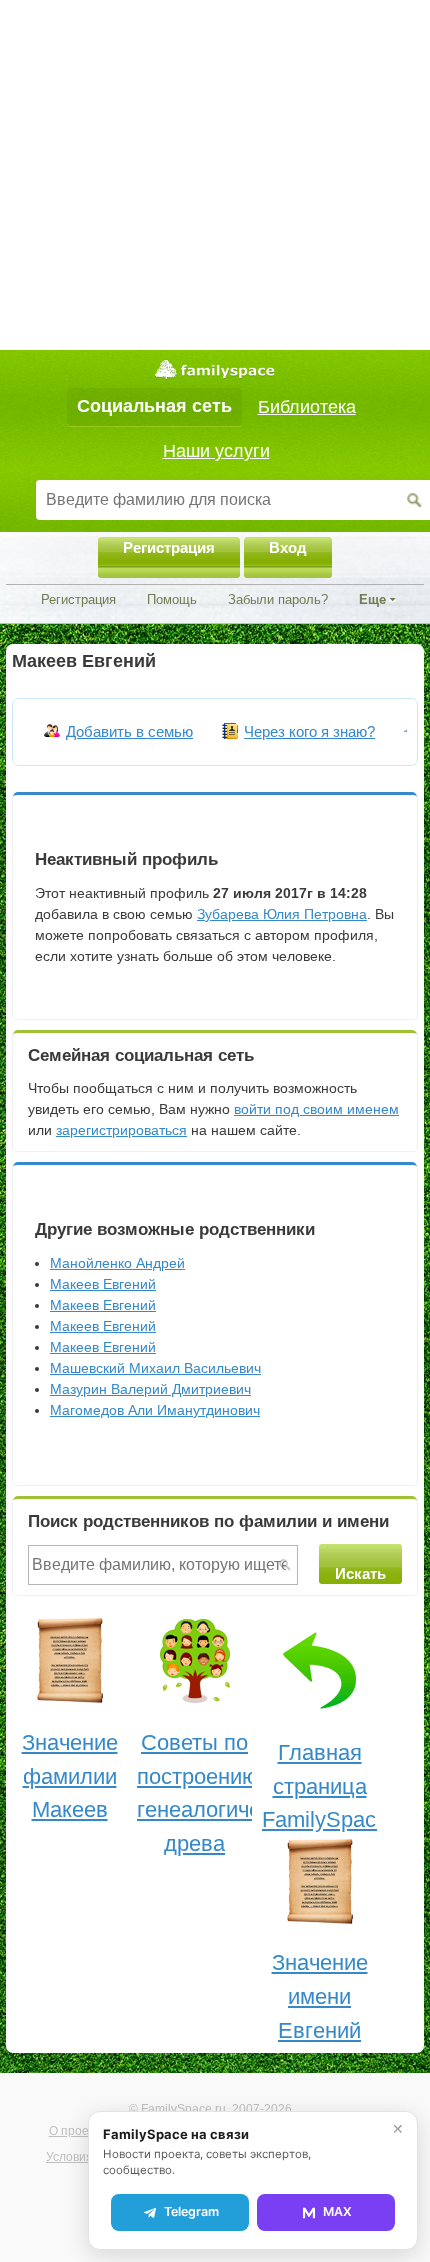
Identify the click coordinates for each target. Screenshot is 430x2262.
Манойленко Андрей (117, 1263)
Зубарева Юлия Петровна (282, 914)
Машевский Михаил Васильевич (155, 1368)
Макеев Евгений (103, 1284)
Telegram (191, 2211)
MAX (337, 2211)
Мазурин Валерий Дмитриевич (150, 1389)
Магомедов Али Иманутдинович (155, 1410)
